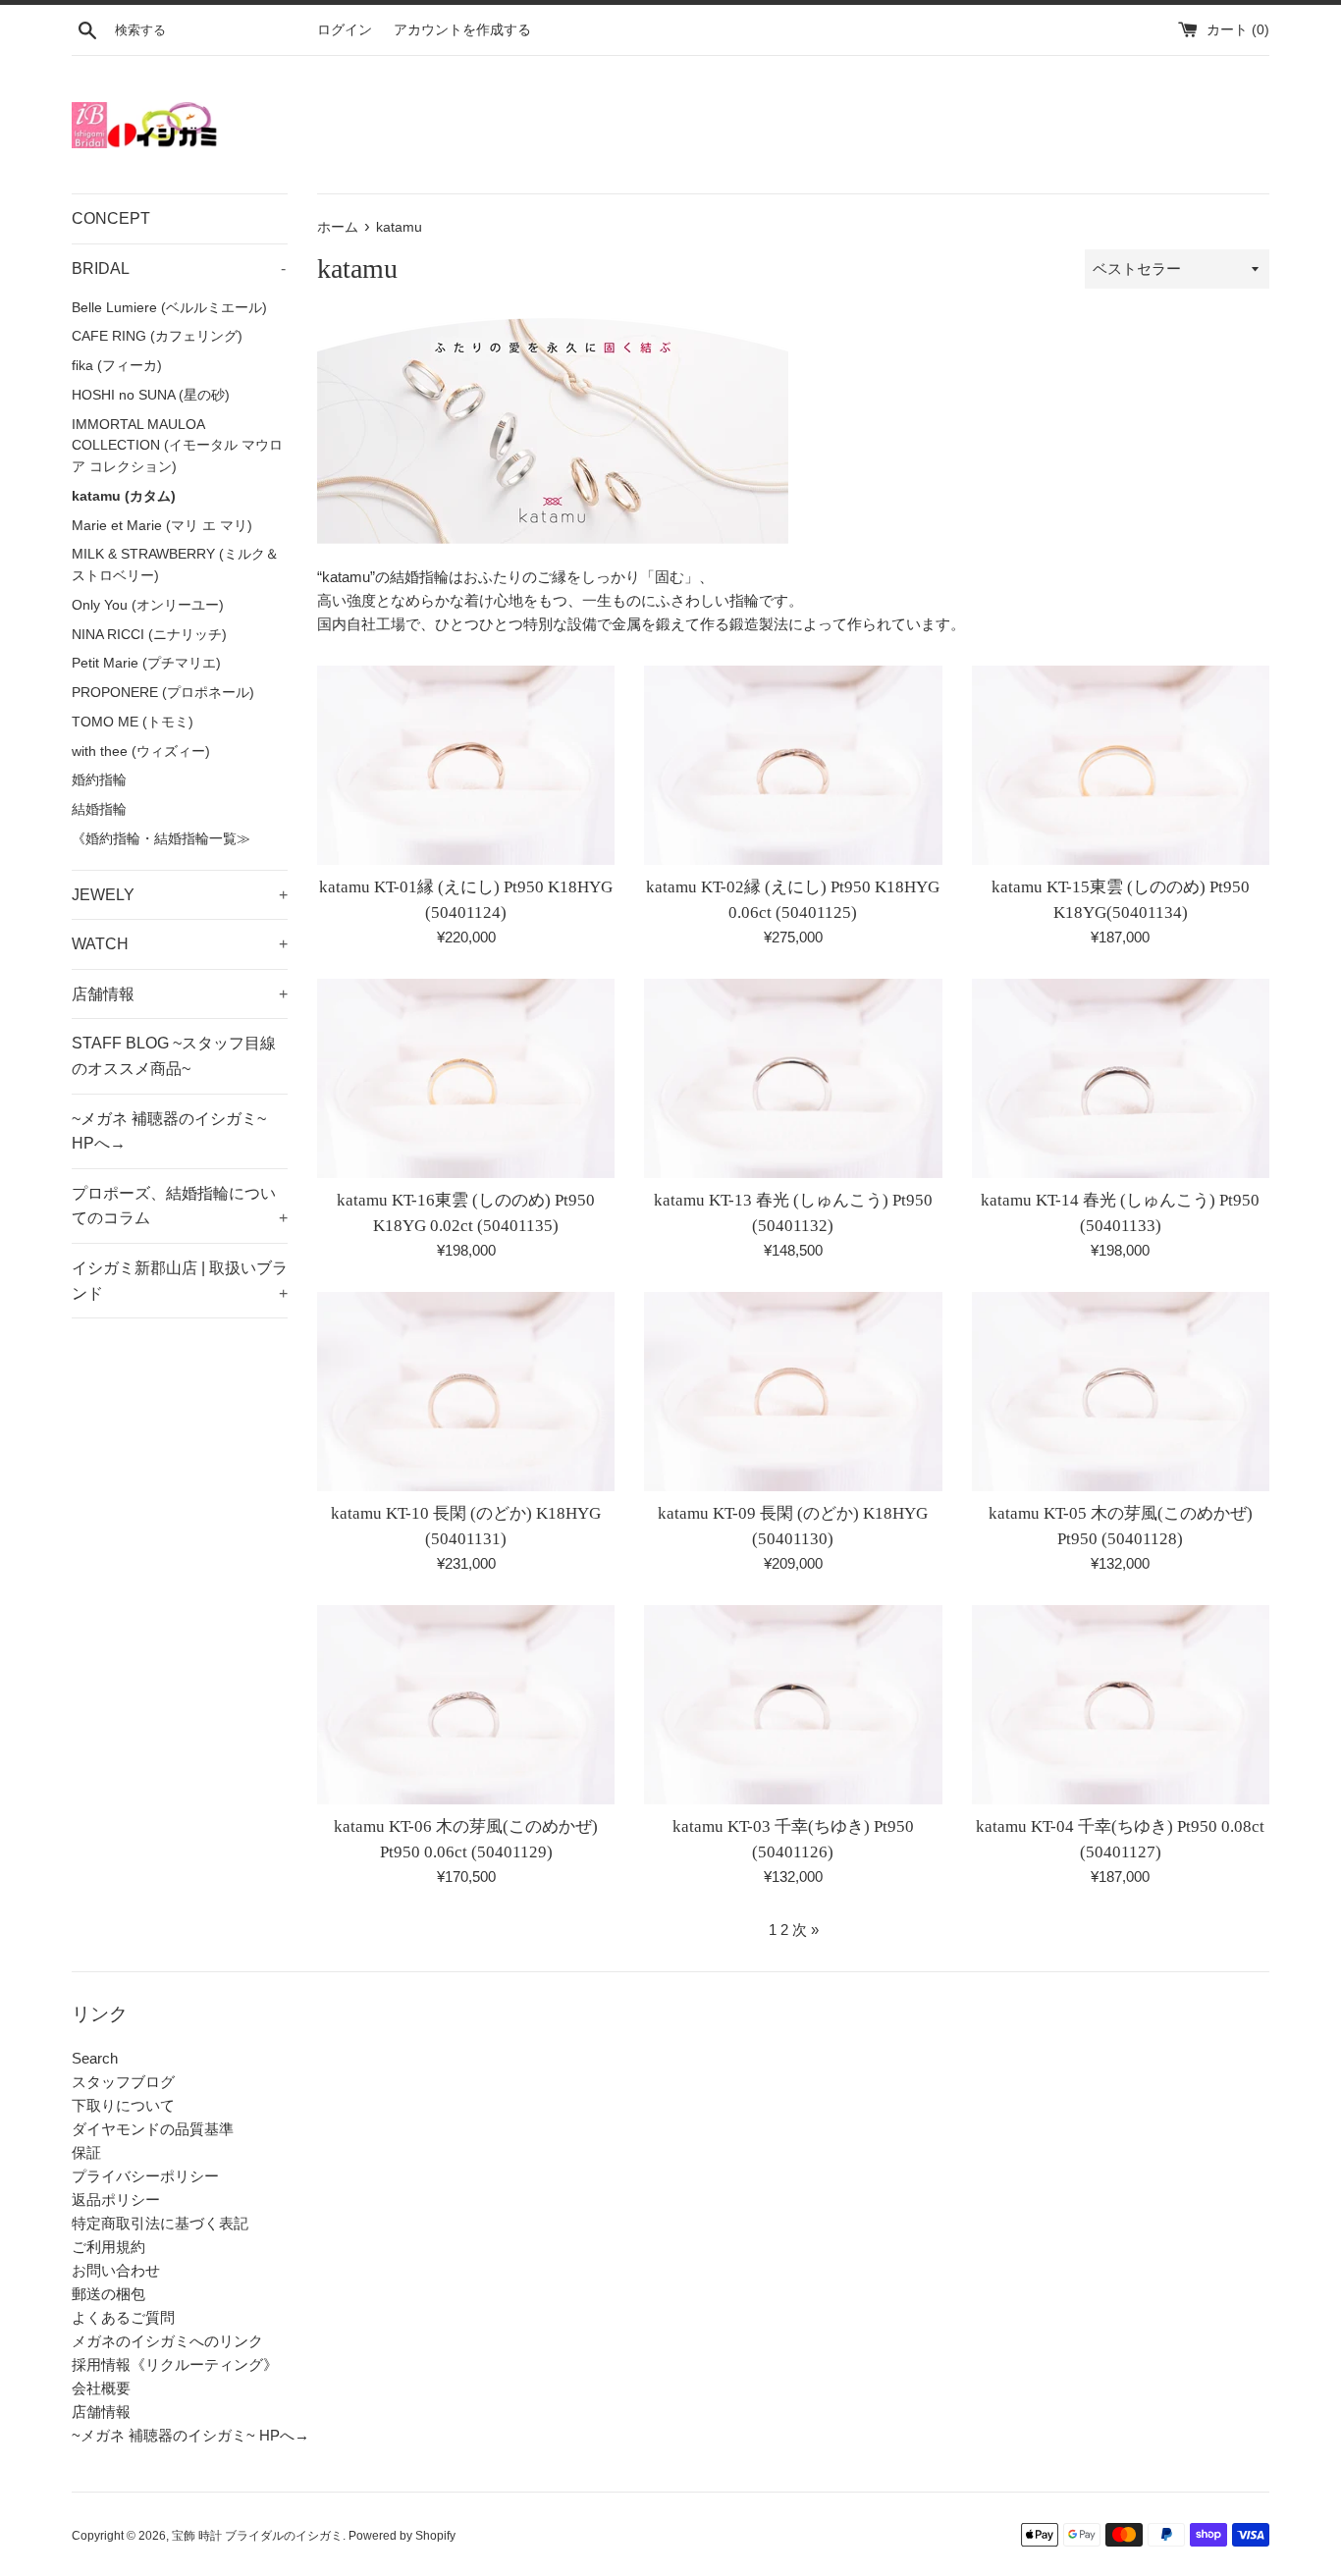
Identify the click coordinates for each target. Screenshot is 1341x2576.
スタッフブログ (123, 2082)
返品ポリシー (116, 2200)
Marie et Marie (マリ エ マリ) (162, 526)
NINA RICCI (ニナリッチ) (149, 635)
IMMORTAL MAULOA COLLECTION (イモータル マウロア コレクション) (177, 446)
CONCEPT (111, 218)
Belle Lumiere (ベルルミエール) (169, 308)
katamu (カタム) (124, 496)
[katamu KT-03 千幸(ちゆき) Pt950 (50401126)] (793, 1704)
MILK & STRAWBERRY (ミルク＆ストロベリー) (175, 565)
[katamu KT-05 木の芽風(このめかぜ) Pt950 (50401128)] (1121, 1391)
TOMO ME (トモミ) (133, 722)
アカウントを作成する (462, 30)
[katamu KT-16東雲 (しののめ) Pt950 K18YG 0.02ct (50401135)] (466, 1078)
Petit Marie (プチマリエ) (146, 663)
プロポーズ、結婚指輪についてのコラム (180, 1206)
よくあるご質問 (123, 2317)
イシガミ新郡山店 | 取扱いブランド (180, 1281)
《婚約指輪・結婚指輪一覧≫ (161, 839)
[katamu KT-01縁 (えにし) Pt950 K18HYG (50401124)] (466, 765)
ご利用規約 (108, 2247)
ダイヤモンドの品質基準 (153, 2129)
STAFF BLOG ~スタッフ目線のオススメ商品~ (174, 1056)
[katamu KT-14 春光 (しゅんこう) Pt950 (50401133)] (1121, 1078)
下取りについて (123, 2105)
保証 (86, 2152)
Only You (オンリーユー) (148, 605)
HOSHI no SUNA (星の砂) (151, 395)
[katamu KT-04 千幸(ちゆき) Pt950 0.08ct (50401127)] (1121, 1704)
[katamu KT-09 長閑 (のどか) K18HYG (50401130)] (793, 1391)
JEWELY (180, 895)
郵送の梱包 (108, 2294)
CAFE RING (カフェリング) (157, 336)
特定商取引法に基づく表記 (160, 2223)
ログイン (345, 30)
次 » (805, 1930)
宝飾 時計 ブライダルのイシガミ (257, 2536)
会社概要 (101, 2388)
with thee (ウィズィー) (141, 751)
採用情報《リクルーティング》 (175, 2364)
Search (95, 2058)
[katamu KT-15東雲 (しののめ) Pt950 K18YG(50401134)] (1121, 765)
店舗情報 (180, 994)
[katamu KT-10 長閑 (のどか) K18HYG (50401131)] (466, 1391)
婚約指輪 (99, 780)
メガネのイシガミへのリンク (167, 2341)
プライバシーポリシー (145, 2176)
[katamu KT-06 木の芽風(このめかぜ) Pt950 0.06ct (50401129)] (466, 1704)
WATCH (180, 944)
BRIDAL (179, 268)
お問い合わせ (116, 2270)
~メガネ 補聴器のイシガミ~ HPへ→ (169, 1131)
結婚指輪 (99, 809)
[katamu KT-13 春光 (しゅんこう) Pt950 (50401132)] (793, 1078)
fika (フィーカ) (117, 366)
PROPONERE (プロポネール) (163, 693)
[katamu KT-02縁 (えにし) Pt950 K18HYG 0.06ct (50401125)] (793, 765)
